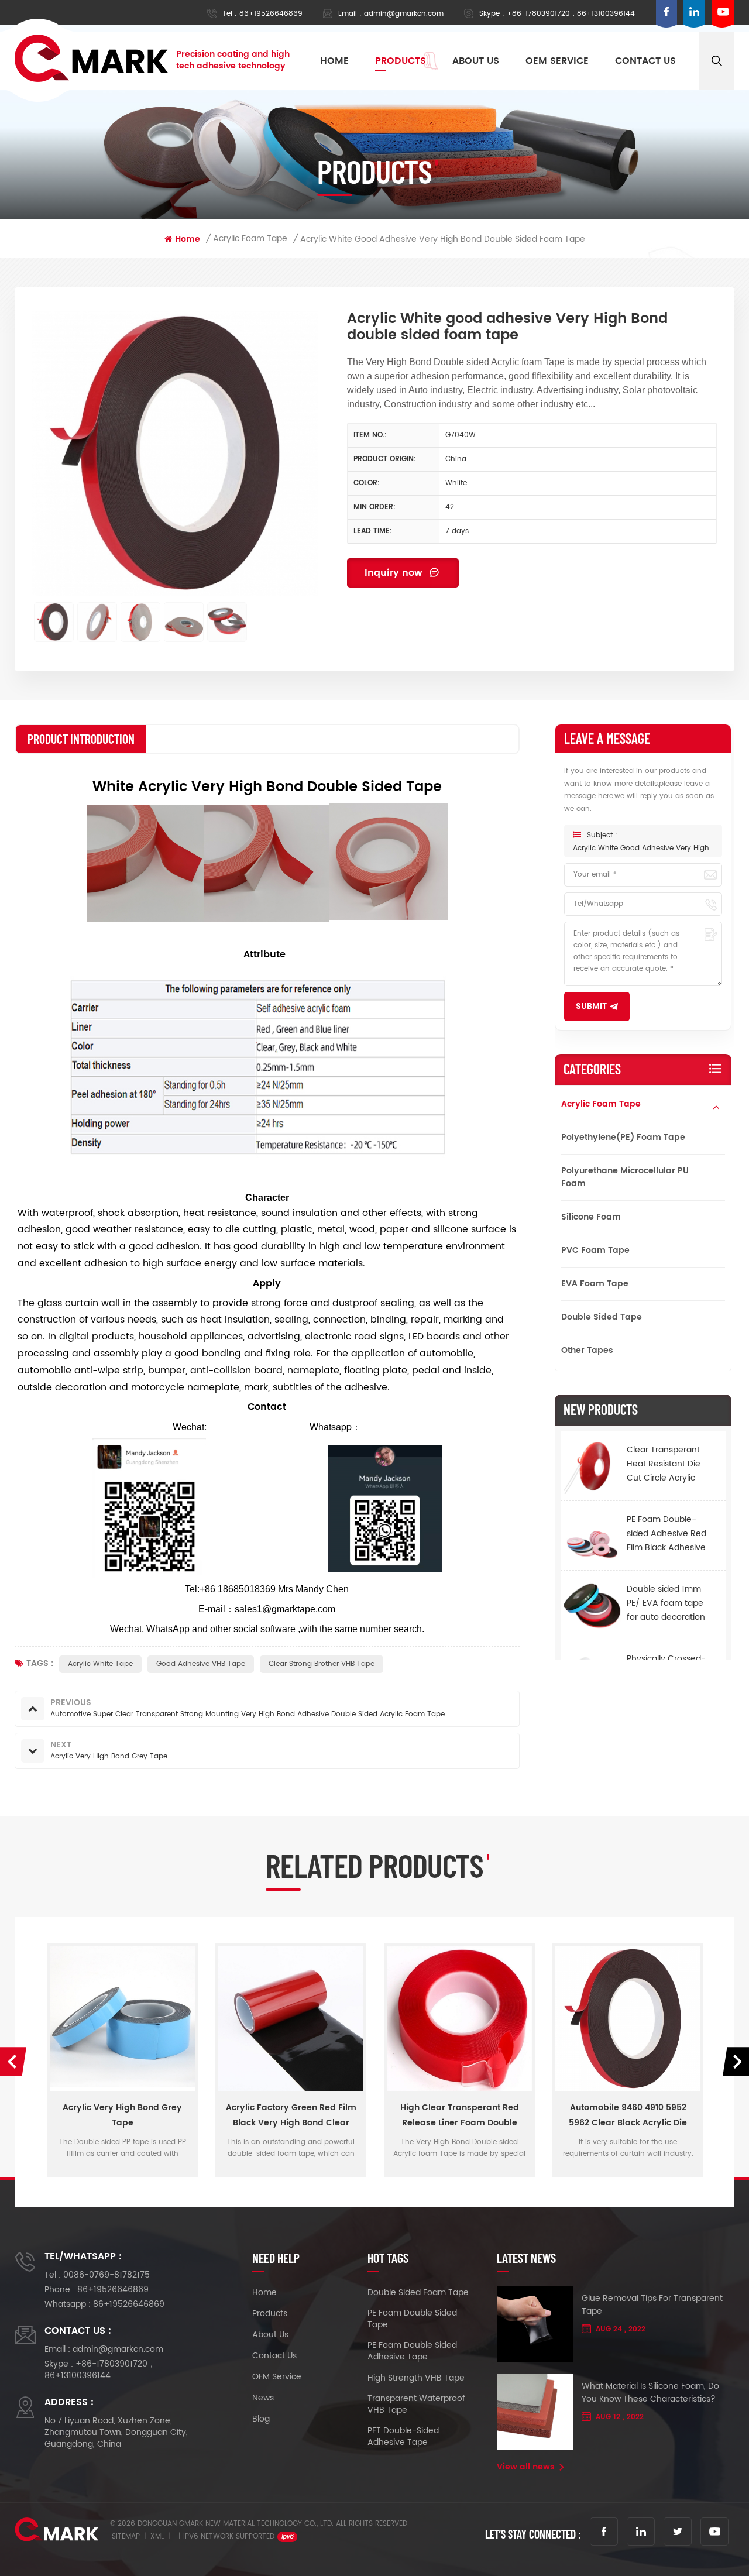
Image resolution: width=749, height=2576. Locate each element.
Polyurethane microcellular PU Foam (625, 1177)
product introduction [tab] (81, 739)
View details (122, 2168)
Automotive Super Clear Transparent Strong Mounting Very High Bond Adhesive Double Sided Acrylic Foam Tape (628, 2116)
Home (334, 61)
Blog (261, 2419)
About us (476, 61)
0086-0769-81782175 (106, 2275)
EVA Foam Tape (595, 1284)
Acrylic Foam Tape (601, 1104)
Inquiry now (395, 573)
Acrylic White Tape (100, 1664)
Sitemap (126, 2536)
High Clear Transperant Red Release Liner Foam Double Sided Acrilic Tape (291, 2116)
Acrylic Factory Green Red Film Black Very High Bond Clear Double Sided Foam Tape (123, 2116)
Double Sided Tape (602, 1317)
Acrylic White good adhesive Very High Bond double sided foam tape (643, 848)
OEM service (557, 61)
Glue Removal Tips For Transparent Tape (652, 2305)
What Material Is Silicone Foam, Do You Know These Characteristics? (650, 2393)
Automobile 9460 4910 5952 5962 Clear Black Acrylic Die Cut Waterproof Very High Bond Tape (459, 2116)
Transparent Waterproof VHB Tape (416, 2405)
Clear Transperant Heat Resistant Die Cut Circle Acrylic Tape (664, 1464)
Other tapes (587, 1350)
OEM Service (277, 2377)
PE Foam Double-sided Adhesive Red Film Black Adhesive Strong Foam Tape (666, 1533)
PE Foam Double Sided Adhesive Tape (412, 2351)
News (263, 2398)
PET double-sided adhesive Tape (403, 2437)
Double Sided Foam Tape (418, 2293)
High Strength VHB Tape (416, 2378)
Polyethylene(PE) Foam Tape (623, 1137)
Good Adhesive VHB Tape (201, 1664)
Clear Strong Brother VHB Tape (322, 1664)
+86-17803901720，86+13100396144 (571, 14)
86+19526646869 (271, 14)
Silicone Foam (591, 1217)
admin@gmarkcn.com (404, 14)
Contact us (645, 61)
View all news (526, 2467)
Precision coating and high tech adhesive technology (233, 60)
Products (401, 61)
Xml (157, 2536)
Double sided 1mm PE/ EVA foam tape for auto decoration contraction (666, 1603)
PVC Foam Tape (595, 1250)
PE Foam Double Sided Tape (412, 2319)
